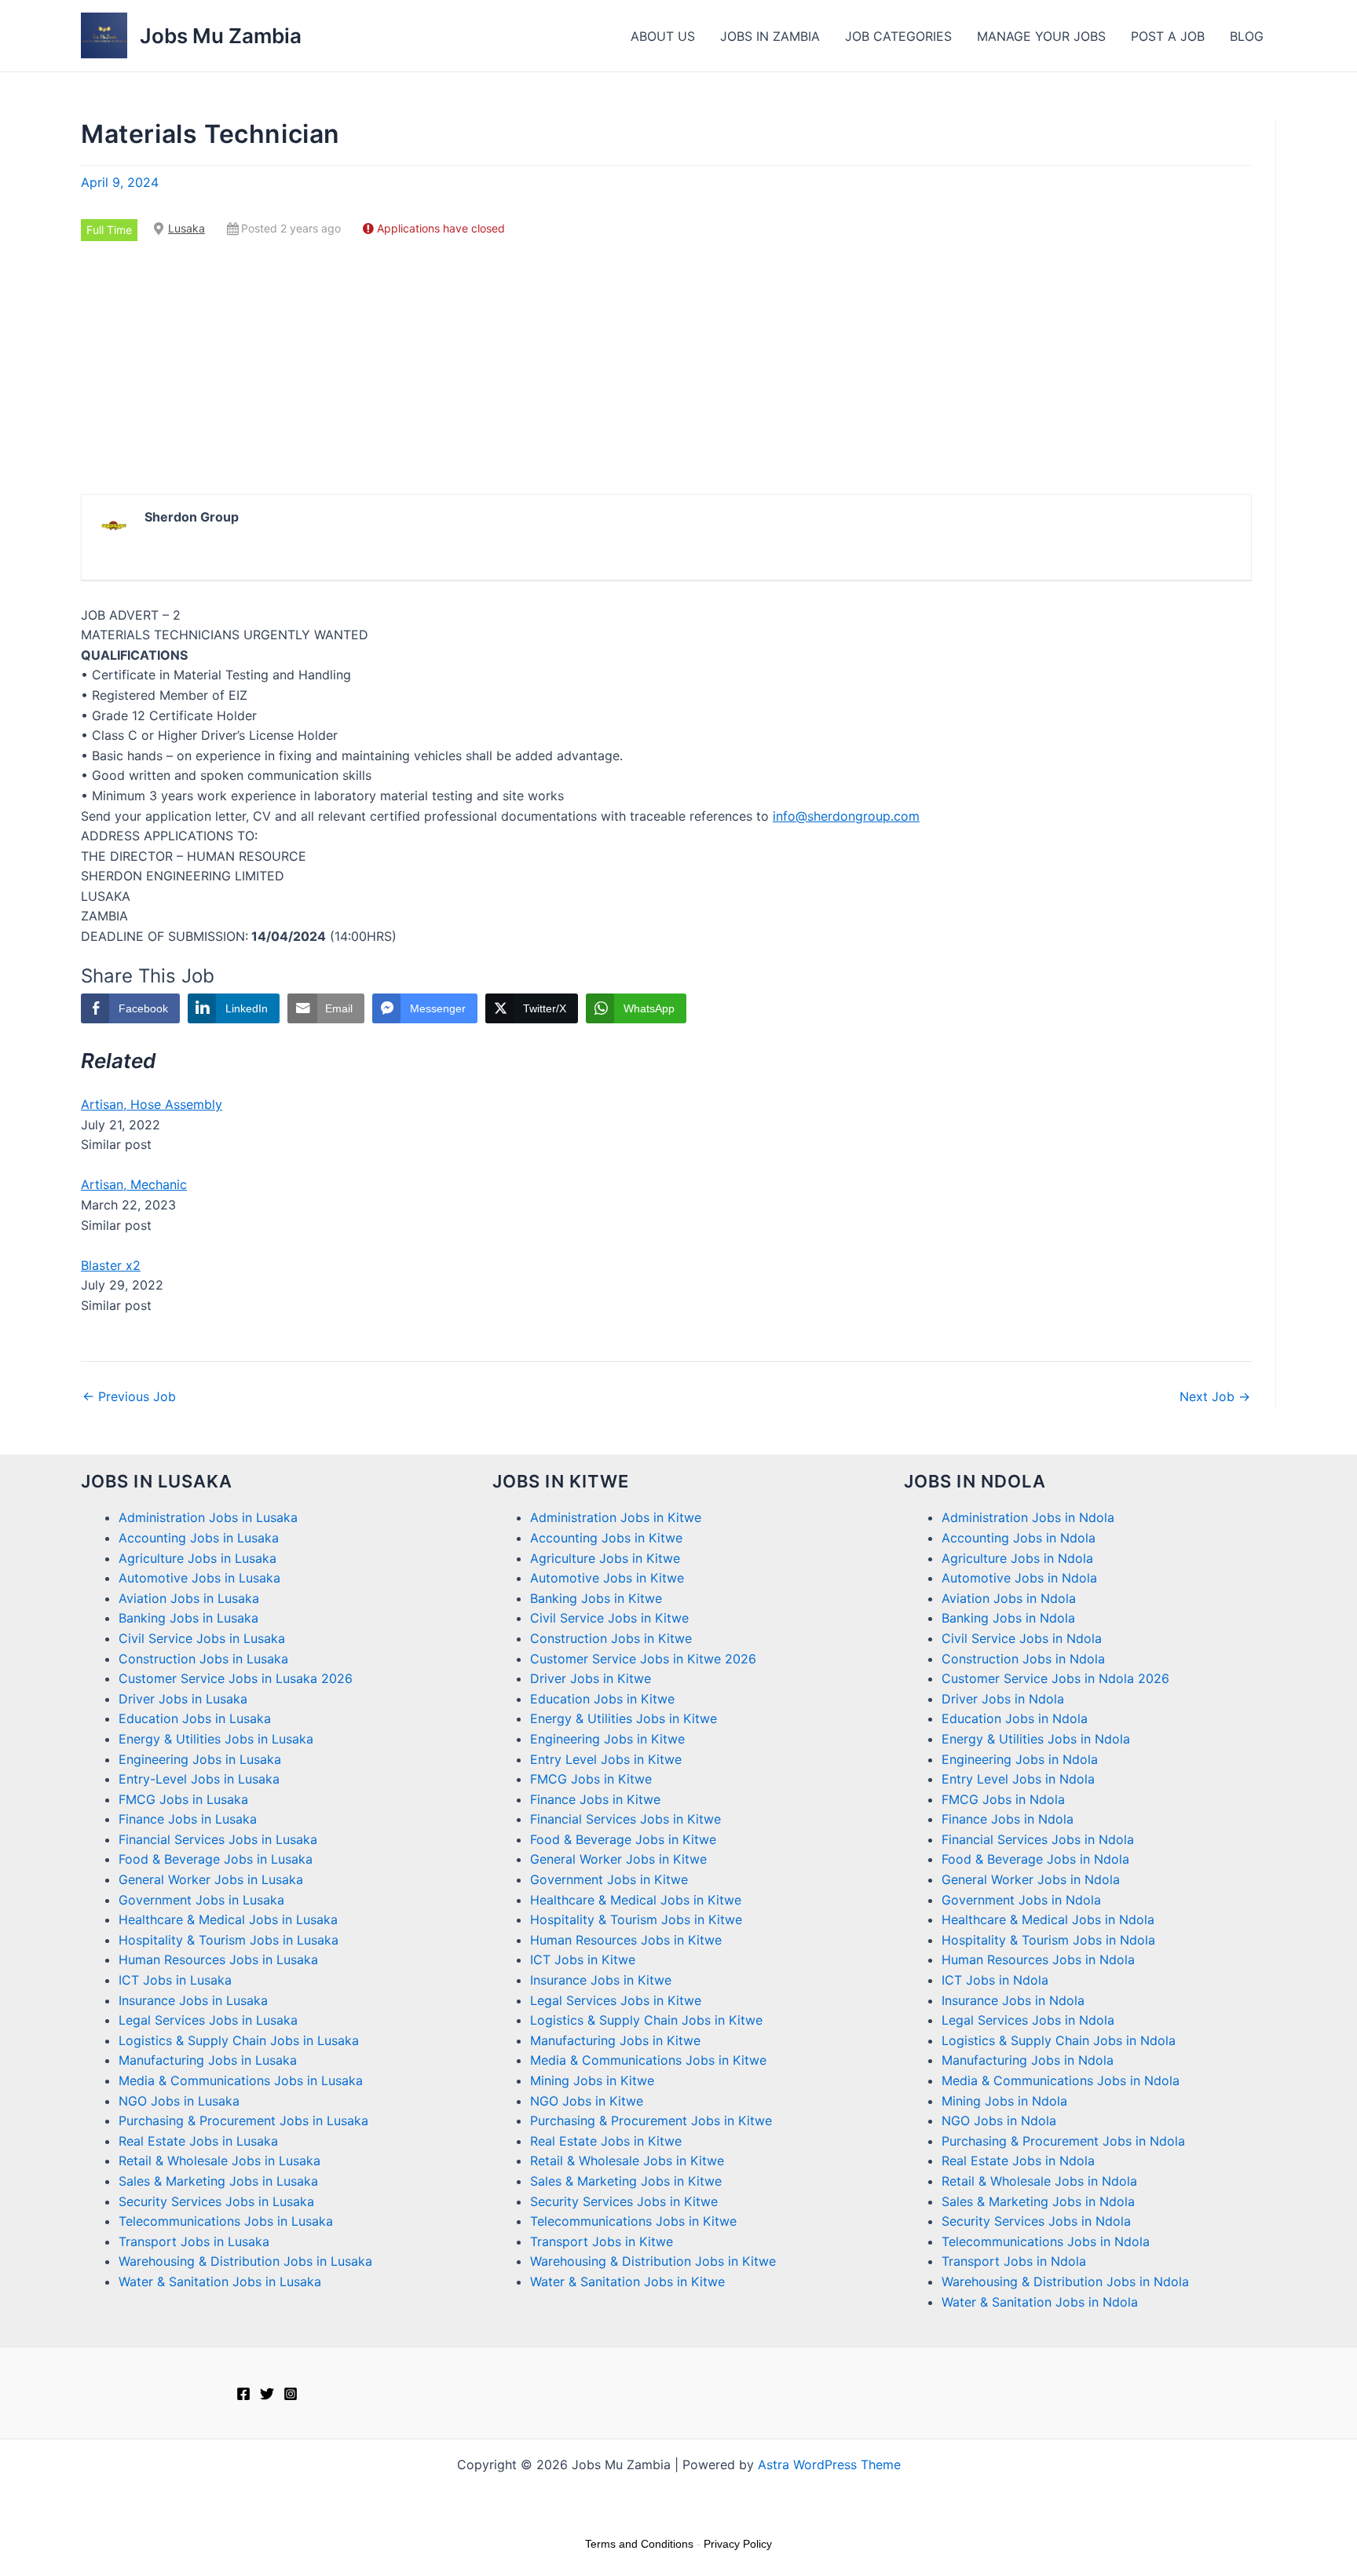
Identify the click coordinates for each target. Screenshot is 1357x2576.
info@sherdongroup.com (846, 816)
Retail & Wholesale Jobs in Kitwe (627, 2161)
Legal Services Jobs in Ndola (1028, 2020)
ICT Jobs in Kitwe (583, 1959)
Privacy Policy (738, 2544)
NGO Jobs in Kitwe (587, 2101)
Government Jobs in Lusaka (201, 1900)
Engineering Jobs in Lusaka (200, 1759)
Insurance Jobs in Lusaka (193, 2000)
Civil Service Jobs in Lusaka (202, 1638)
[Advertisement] (667, 368)
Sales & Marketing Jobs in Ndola (1038, 2201)
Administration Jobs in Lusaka (208, 1517)
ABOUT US (663, 36)
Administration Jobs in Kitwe (616, 1517)
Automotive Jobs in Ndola (1019, 1578)
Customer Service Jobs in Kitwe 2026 (643, 1659)
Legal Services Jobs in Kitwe (616, 2000)
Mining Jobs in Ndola (1004, 2101)
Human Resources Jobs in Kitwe (626, 1940)
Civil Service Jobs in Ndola (1022, 1638)
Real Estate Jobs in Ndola (1018, 2161)
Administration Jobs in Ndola (1028, 1517)
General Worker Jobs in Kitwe (618, 1859)
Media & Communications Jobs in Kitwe (648, 2060)
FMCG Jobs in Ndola (1003, 1799)
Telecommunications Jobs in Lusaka (226, 2221)
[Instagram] (291, 2394)
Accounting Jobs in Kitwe (606, 1538)
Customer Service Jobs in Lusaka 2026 (236, 1678)
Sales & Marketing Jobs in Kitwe (626, 2181)
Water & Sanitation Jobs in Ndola (1040, 2302)
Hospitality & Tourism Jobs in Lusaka (229, 1940)
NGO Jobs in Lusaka (179, 2101)
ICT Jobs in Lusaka (175, 1980)
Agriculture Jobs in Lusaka (198, 1558)
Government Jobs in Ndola (1021, 1900)
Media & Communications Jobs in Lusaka (241, 2080)
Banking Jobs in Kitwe (596, 1598)
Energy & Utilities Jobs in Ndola (1036, 1739)
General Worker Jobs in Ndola (1031, 1879)
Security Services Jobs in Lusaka (216, 2201)
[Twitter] (267, 2394)
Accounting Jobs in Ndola (1019, 1538)
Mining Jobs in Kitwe (592, 2080)
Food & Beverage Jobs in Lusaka (216, 1859)
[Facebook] (243, 2394)
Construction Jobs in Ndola (1023, 1659)
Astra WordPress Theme (829, 2464)
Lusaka (187, 228)
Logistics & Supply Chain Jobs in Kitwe (646, 2020)
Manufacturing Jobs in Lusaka (208, 2060)
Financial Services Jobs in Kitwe (625, 1819)
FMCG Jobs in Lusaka (183, 1799)
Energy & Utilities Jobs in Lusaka (216, 1739)
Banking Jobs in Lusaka (188, 1618)
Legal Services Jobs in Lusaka (208, 2020)
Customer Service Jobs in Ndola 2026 (1055, 1678)
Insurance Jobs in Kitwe (601, 1980)
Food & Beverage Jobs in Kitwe (623, 1839)
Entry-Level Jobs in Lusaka (199, 1779)
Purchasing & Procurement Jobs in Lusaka (243, 2120)
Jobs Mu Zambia (221, 36)
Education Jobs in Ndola (1015, 1718)
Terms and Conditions (639, 2544)
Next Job (1215, 1396)
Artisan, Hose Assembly (152, 1104)
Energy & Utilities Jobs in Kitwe (624, 1718)
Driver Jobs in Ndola (1003, 1699)
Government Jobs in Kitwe (609, 1879)
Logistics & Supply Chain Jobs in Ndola (1059, 2040)
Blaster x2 (111, 1265)
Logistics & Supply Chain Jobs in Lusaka (239, 2040)
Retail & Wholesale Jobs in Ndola (1039, 2181)
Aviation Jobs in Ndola (1009, 1598)
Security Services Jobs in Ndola (1036, 2221)
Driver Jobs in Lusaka (183, 1699)
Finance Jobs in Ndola (1008, 1819)
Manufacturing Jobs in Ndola (1028, 2060)
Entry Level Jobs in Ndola (1018, 1779)
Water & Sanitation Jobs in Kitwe (627, 2281)
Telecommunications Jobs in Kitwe (633, 2221)
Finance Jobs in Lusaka (188, 1819)
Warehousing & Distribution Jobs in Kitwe (653, 2261)
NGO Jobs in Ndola (999, 2120)
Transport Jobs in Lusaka (194, 2241)
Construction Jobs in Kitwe (611, 1638)
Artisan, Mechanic (134, 1184)
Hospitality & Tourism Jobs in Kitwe (636, 1919)
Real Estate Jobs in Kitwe (606, 2141)
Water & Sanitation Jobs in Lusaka (220, 2281)
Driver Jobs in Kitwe (591, 1678)
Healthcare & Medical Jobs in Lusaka (228, 1919)
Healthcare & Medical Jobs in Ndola (1048, 1919)
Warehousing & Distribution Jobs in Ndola (1065, 2281)
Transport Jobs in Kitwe (602, 2241)
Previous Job (129, 1396)
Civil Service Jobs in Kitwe (609, 1618)
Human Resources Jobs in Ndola (1038, 1959)
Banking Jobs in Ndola (1008, 1618)
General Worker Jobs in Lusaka (211, 1879)
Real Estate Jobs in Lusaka (198, 2141)
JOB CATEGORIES (898, 36)
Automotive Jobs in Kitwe (607, 1578)
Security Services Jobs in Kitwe (624, 2201)
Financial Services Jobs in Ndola (1038, 1839)
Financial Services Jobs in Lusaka (218, 1839)
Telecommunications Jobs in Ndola (1046, 2241)
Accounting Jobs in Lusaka (199, 1538)
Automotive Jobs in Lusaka (199, 1578)
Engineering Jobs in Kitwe (607, 1739)
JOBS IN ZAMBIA (770, 36)
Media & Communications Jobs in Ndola (1061, 2080)
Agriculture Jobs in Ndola (1017, 1558)
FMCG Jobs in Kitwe (591, 1779)
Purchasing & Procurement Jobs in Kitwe (651, 2120)
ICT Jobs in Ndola (995, 1980)
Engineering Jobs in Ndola (1020, 1759)
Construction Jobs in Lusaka (203, 1659)
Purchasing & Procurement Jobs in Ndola (1063, 2141)
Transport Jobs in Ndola (1014, 2261)
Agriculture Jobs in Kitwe (605, 1558)
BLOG (1247, 36)
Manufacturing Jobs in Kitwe (615, 2040)
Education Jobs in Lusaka (195, 1718)
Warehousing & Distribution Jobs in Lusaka (245, 2261)
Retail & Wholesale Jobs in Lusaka (219, 2161)
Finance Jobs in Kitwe (595, 1799)
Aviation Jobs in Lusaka (189, 1598)
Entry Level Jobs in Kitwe (606, 1759)
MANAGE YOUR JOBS (1041, 36)
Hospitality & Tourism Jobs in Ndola (1048, 1940)
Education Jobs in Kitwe (602, 1699)
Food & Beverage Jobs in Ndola (1035, 1859)
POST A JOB (1168, 36)
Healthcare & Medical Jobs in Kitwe (636, 1900)
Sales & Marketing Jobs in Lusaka (218, 2181)
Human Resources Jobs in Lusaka (218, 1959)
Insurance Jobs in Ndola (1013, 2000)
